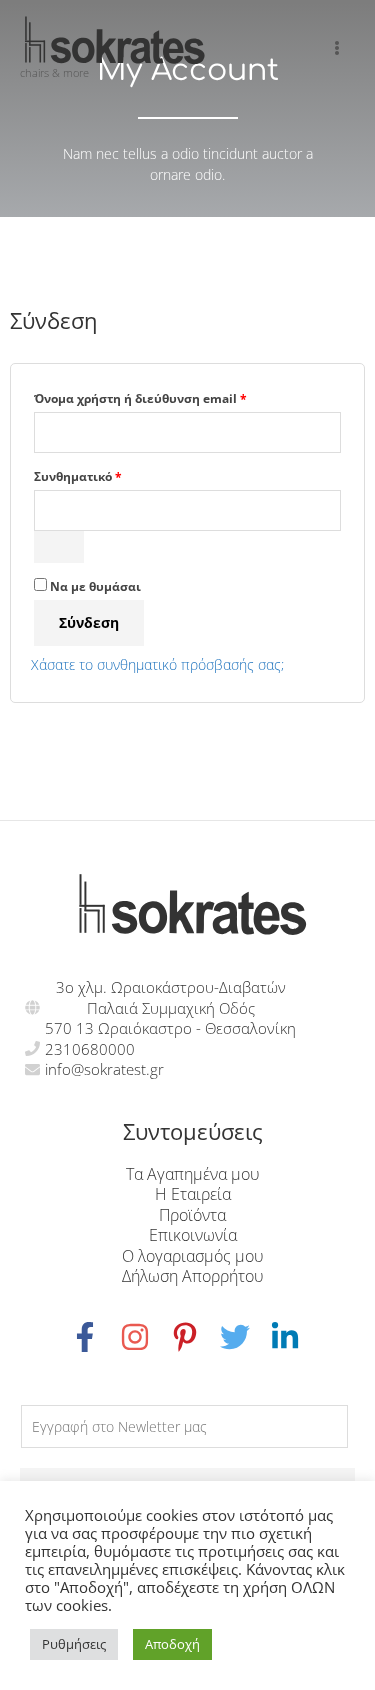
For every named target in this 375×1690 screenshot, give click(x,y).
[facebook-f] (95, 1337)
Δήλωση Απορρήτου (193, 1275)
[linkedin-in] (287, 1337)
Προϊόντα (192, 1214)
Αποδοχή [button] (172, 1644)
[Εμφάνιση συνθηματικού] (59, 547)
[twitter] (245, 1337)
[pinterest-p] (195, 1337)
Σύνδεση (89, 622)
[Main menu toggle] (337, 47)
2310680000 (90, 1049)
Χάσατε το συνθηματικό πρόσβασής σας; (157, 664)
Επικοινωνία (193, 1234)
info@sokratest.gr (104, 1069)
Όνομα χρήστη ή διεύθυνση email (173, 397)
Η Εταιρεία (193, 1193)
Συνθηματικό (111, 475)
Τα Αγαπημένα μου (193, 1173)
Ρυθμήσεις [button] (74, 1644)
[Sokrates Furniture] (115, 39)
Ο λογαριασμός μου (193, 1255)
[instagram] (145, 1337)
